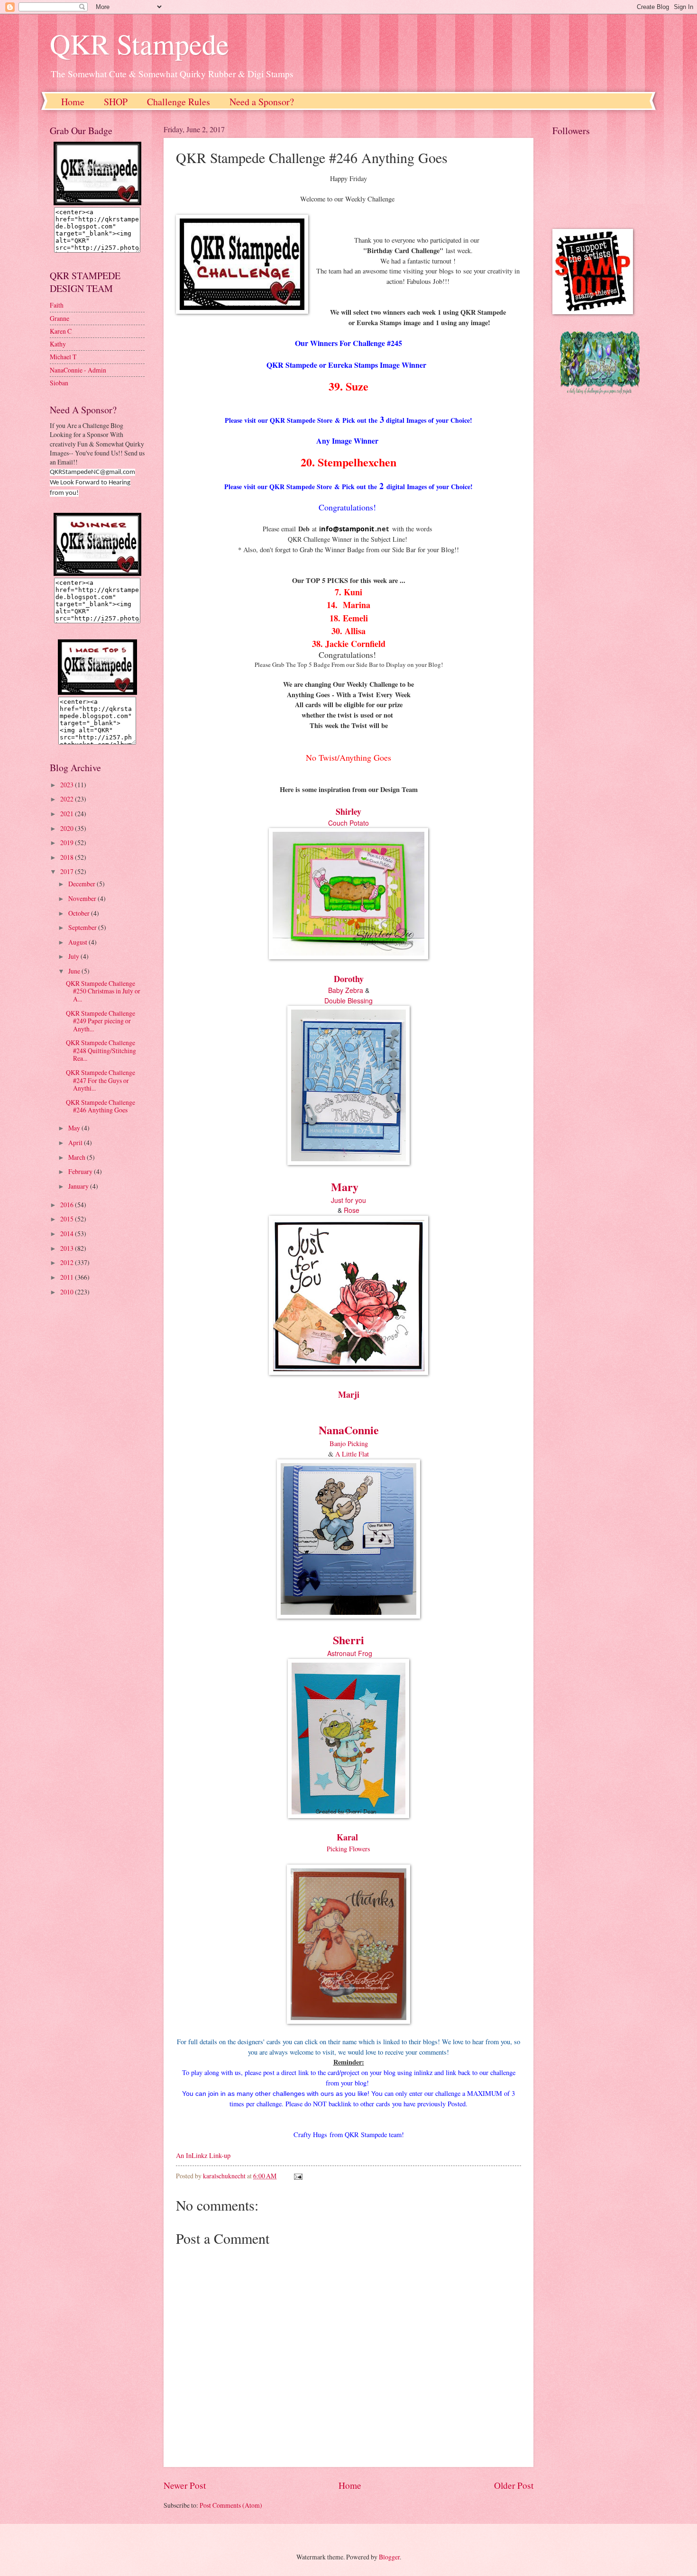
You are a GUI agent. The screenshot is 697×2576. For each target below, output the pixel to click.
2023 (68, 785)
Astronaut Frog (350, 1653)
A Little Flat (351, 1454)
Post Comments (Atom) (231, 2505)
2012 (68, 1262)
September (83, 927)
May (75, 1128)
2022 (68, 799)
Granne (60, 318)
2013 (68, 1248)
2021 (68, 814)
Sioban (59, 383)
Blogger (389, 2557)
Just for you (348, 1200)
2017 (68, 871)
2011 (68, 1277)
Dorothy (349, 979)
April (76, 1142)
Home (73, 102)
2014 (68, 1233)
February (81, 1171)
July (74, 956)
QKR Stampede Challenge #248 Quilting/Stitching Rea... (101, 1050)
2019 (68, 842)
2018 (68, 857)
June (75, 971)
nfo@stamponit (348, 529)
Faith (57, 305)
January (79, 1186)
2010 (68, 1292)
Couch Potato (348, 823)
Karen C (61, 331)
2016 (68, 1205)
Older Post (514, 2485)
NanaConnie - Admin (78, 370)
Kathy (58, 344)
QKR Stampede (139, 44)
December (83, 884)
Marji (349, 1394)
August (78, 942)
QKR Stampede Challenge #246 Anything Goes (101, 1106)
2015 (68, 1219)
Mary (345, 1187)
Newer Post (185, 2485)
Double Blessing (348, 1001)
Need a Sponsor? (262, 102)
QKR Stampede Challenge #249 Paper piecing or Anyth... (101, 1021)
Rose (352, 1210)
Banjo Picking (349, 1443)
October (80, 913)
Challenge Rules (179, 102)
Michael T (63, 357)
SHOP (116, 102)
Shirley (348, 811)
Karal (347, 1837)
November (83, 898)
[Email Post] (298, 2176)
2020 (68, 828)
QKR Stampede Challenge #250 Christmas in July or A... (103, 991)
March (78, 1157)
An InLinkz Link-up (203, 2155)
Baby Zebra (346, 990)
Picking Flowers (348, 1849)
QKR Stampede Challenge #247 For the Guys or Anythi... (101, 1080)
